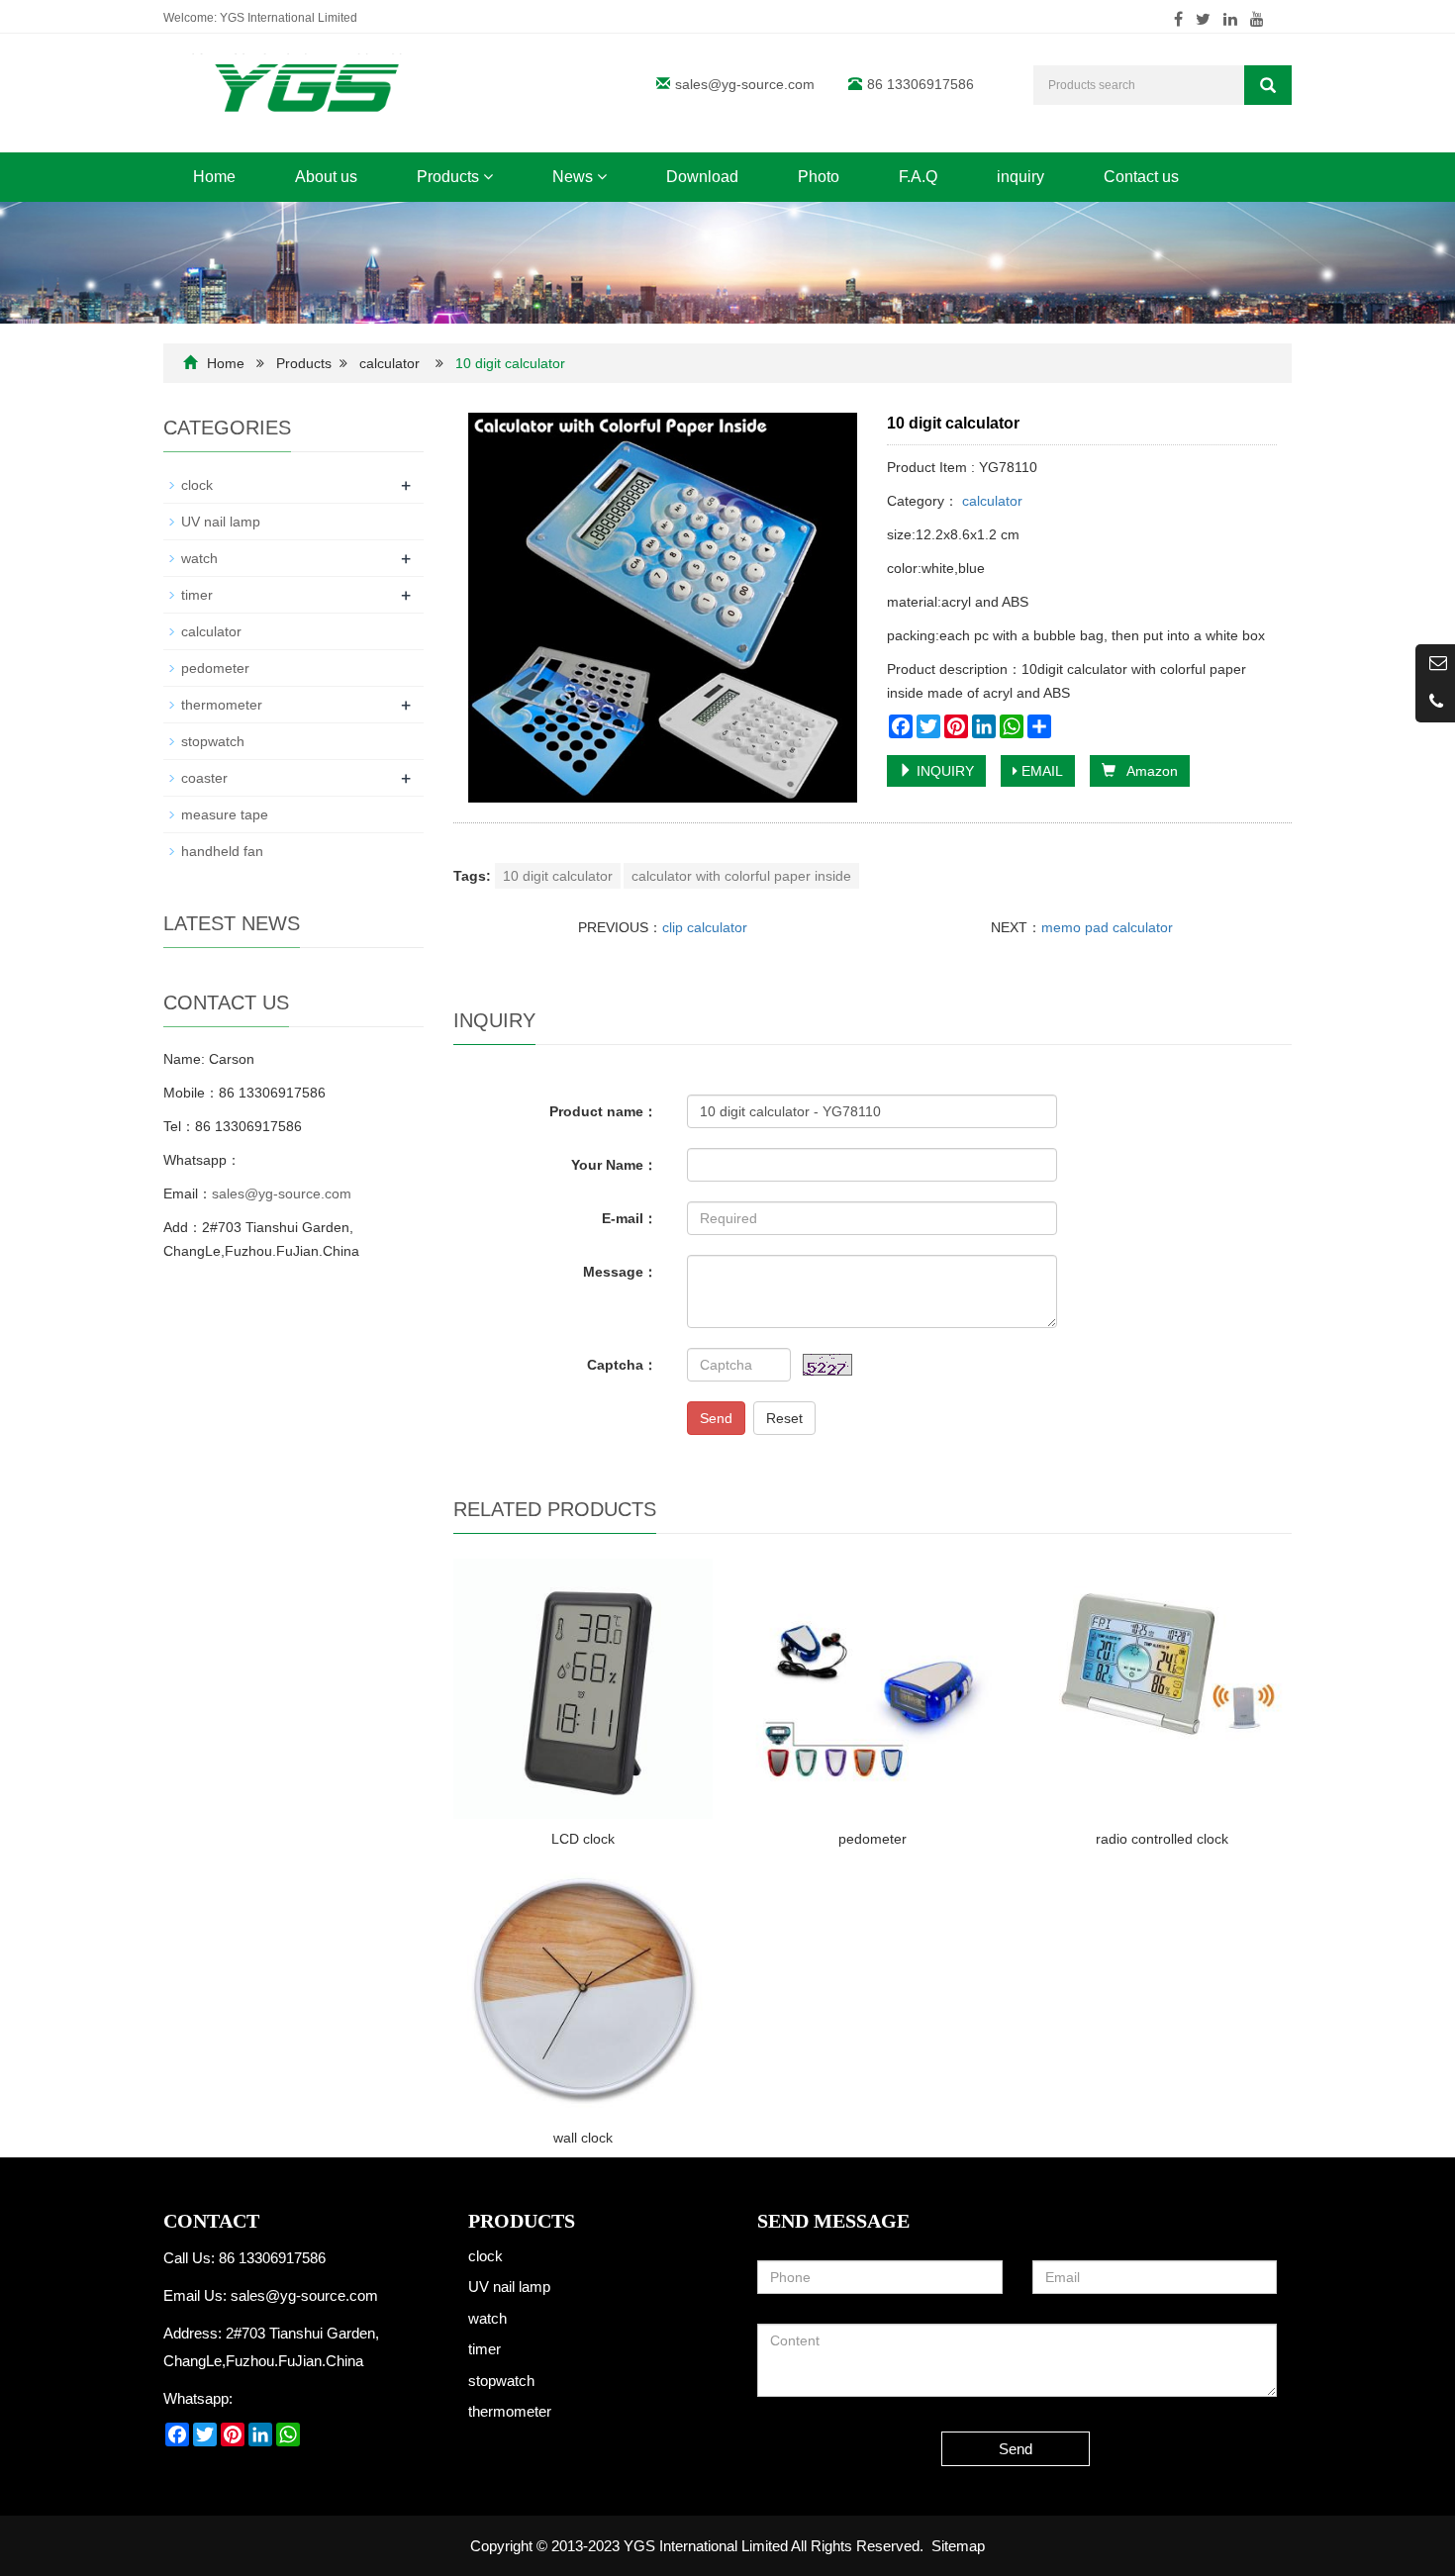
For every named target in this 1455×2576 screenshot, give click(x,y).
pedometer (873, 1839)
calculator (389, 363)
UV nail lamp (221, 522)
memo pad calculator (1107, 927)
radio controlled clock (1162, 1839)
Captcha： (622, 1365)
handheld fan (222, 851)
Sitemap (958, 2546)
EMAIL (1040, 771)
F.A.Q (918, 177)
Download (702, 177)
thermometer (222, 705)
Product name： (603, 1111)
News (575, 177)
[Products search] (1268, 85)
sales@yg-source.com (745, 84)
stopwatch (213, 741)
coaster (204, 778)
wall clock (583, 2138)
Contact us (1141, 177)
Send (716, 1418)
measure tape (225, 814)
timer (197, 595)
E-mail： (630, 1218)
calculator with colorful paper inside (741, 876)
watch (199, 558)
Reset (784, 1418)
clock (197, 485)
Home (214, 177)
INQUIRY (943, 771)
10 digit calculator (558, 876)
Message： (620, 1272)
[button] (488, 177)
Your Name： (614, 1165)
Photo (819, 177)
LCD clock (583, 1839)
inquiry (1020, 177)
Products (450, 177)
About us (326, 177)
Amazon (1147, 771)
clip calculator (705, 927)
